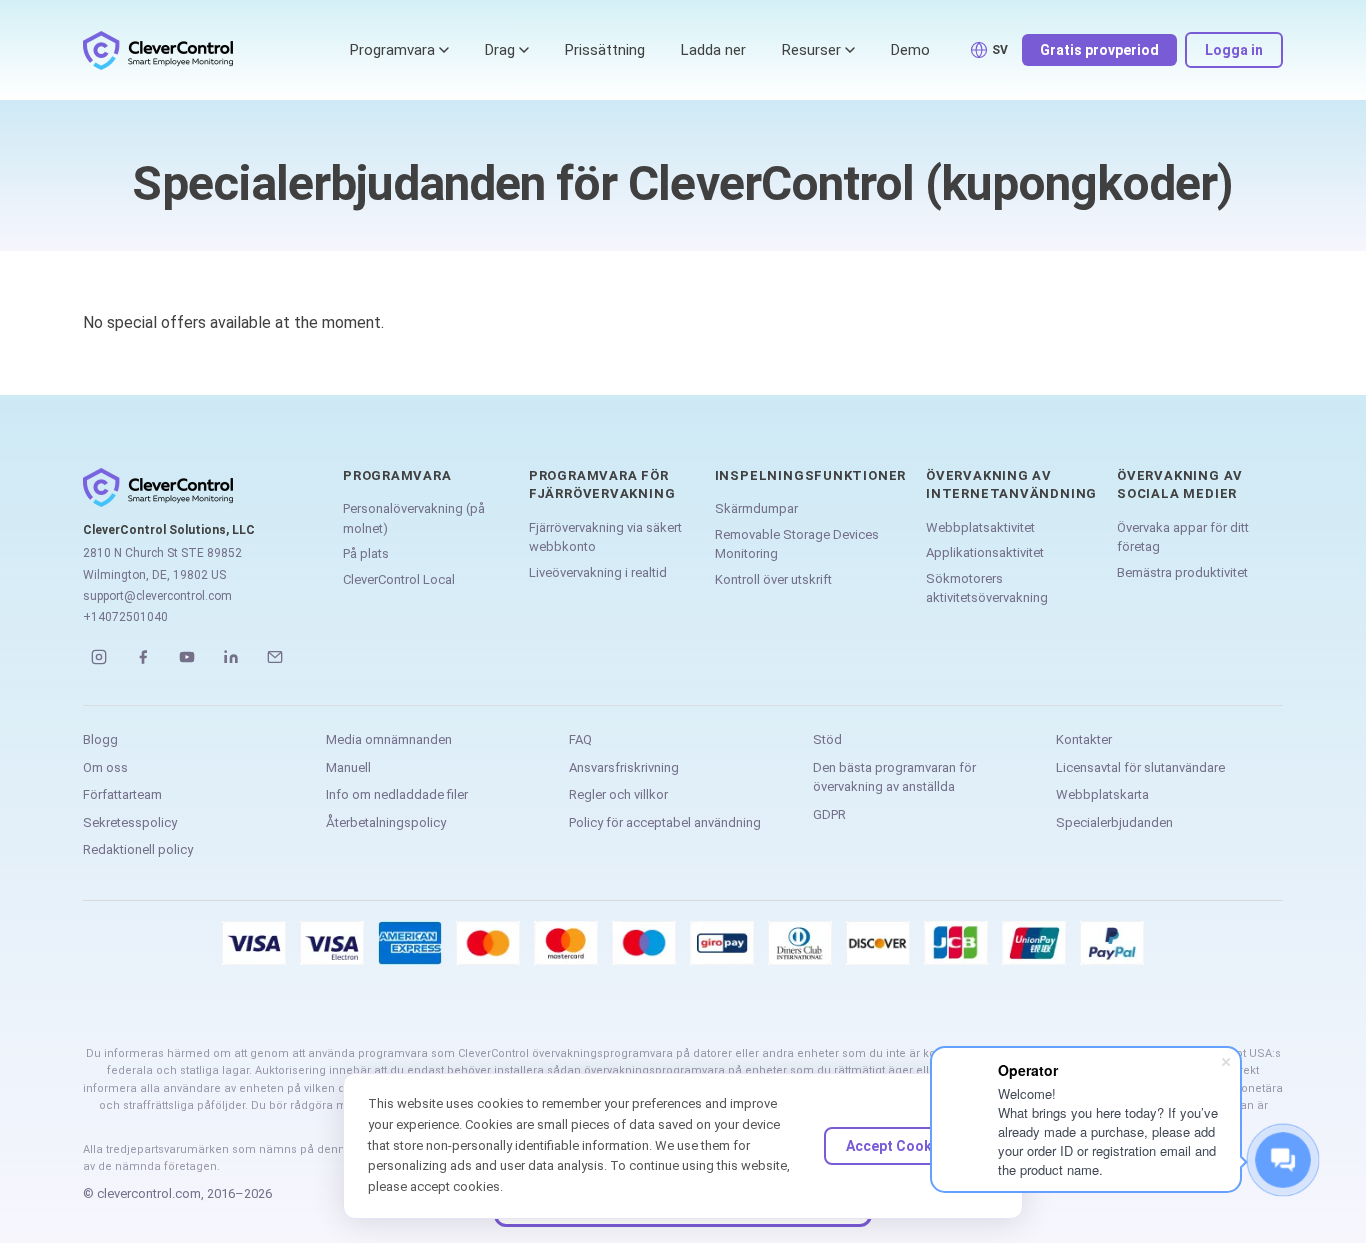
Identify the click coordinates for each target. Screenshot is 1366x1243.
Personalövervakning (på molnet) (414, 518)
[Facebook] (143, 657)
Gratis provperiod (1099, 50)
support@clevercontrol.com (157, 596)
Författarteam (122, 794)
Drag (500, 50)
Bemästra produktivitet (1182, 572)
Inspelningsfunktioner (810, 475)
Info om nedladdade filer (397, 794)
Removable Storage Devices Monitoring (797, 544)
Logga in (1234, 50)
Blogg (100, 739)
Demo (910, 50)
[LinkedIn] (231, 657)
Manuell (348, 767)
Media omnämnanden (389, 739)
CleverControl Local (399, 579)
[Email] (275, 657)
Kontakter (1084, 739)
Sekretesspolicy (130, 822)
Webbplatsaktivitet (980, 527)
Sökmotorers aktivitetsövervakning (987, 588)
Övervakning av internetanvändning (1011, 484)
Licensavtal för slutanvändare (1140, 767)
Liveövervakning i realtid (598, 572)
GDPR (829, 814)
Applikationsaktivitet (985, 552)
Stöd (827, 739)
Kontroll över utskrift (773, 579)
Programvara (392, 50)
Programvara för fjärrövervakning (602, 484)
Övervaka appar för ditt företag (1183, 537)
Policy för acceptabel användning (665, 822)
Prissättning (605, 50)
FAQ (580, 739)
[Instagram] (99, 657)
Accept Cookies (899, 1146)
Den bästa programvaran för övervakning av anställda (894, 777)
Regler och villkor (618, 794)
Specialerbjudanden (1114, 822)
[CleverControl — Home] (158, 50)
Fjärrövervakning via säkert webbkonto (605, 537)
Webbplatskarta (1102, 794)
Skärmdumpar (756, 508)
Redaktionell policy (138, 849)
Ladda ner (713, 50)
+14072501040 (125, 617)
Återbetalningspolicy (386, 822)
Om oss (105, 767)
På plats (366, 553)
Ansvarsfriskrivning (624, 767)
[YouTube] (187, 657)
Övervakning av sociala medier (1180, 484)
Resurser (811, 50)
